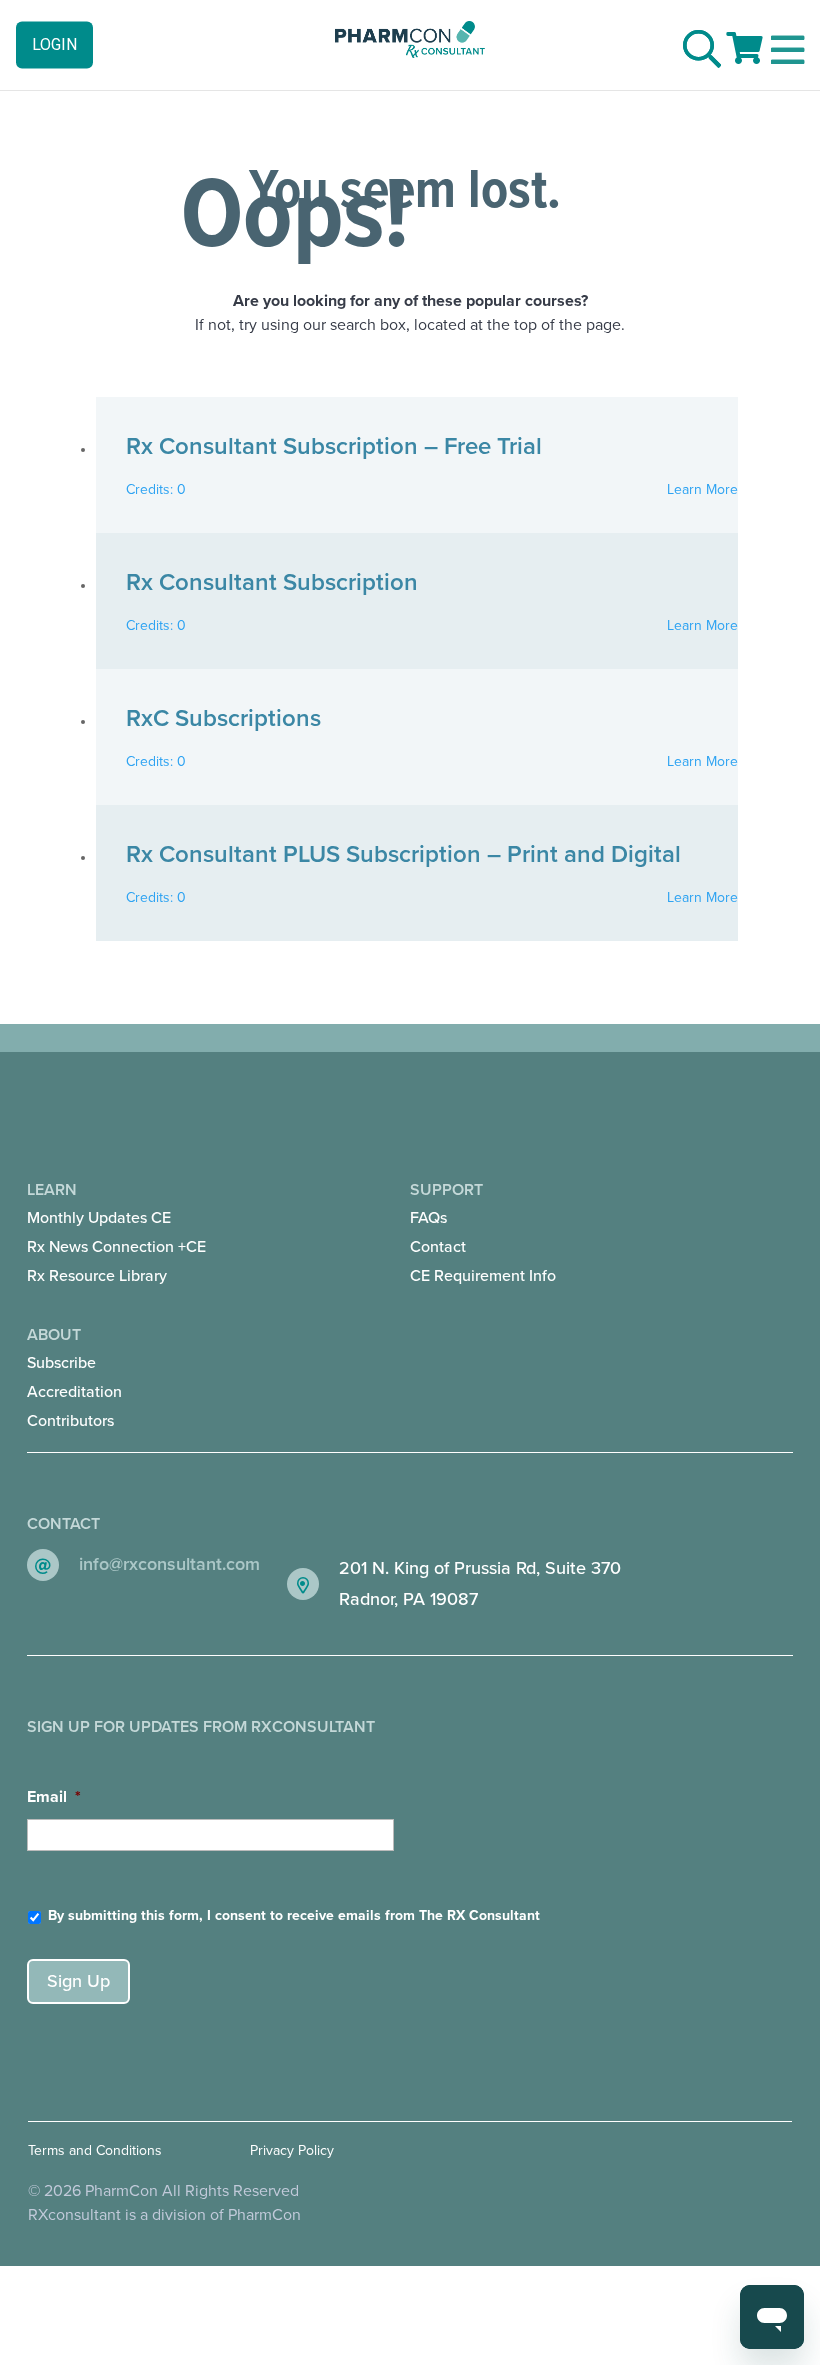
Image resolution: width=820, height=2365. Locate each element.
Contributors (70, 1421)
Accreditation (74, 1392)
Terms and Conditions (95, 2150)
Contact (438, 1247)
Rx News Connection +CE (116, 1247)
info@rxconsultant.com (169, 1564)
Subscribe (61, 1363)
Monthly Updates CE (99, 1218)
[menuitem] (122, 1218)
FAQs (428, 1218)
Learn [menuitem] (116, 1233)
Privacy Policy (292, 2150)
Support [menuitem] (483, 1233)
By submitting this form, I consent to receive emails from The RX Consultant (294, 1915)
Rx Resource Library (97, 1276)
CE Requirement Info (483, 1276)
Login (54, 44)
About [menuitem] (74, 1378)
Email (54, 1797)
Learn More (702, 489)
